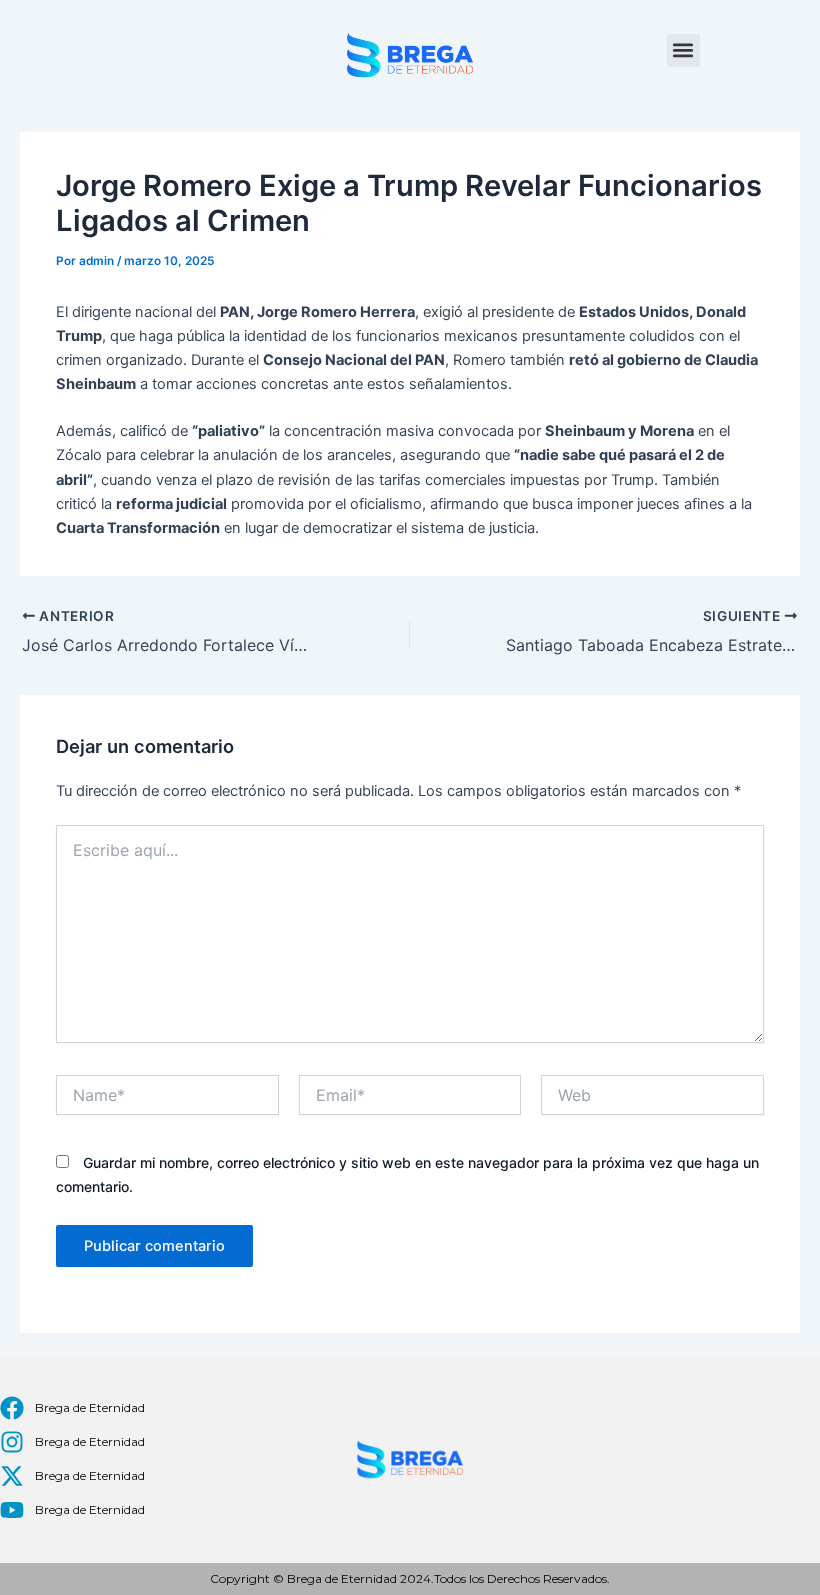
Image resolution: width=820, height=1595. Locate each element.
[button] (683, 50)
